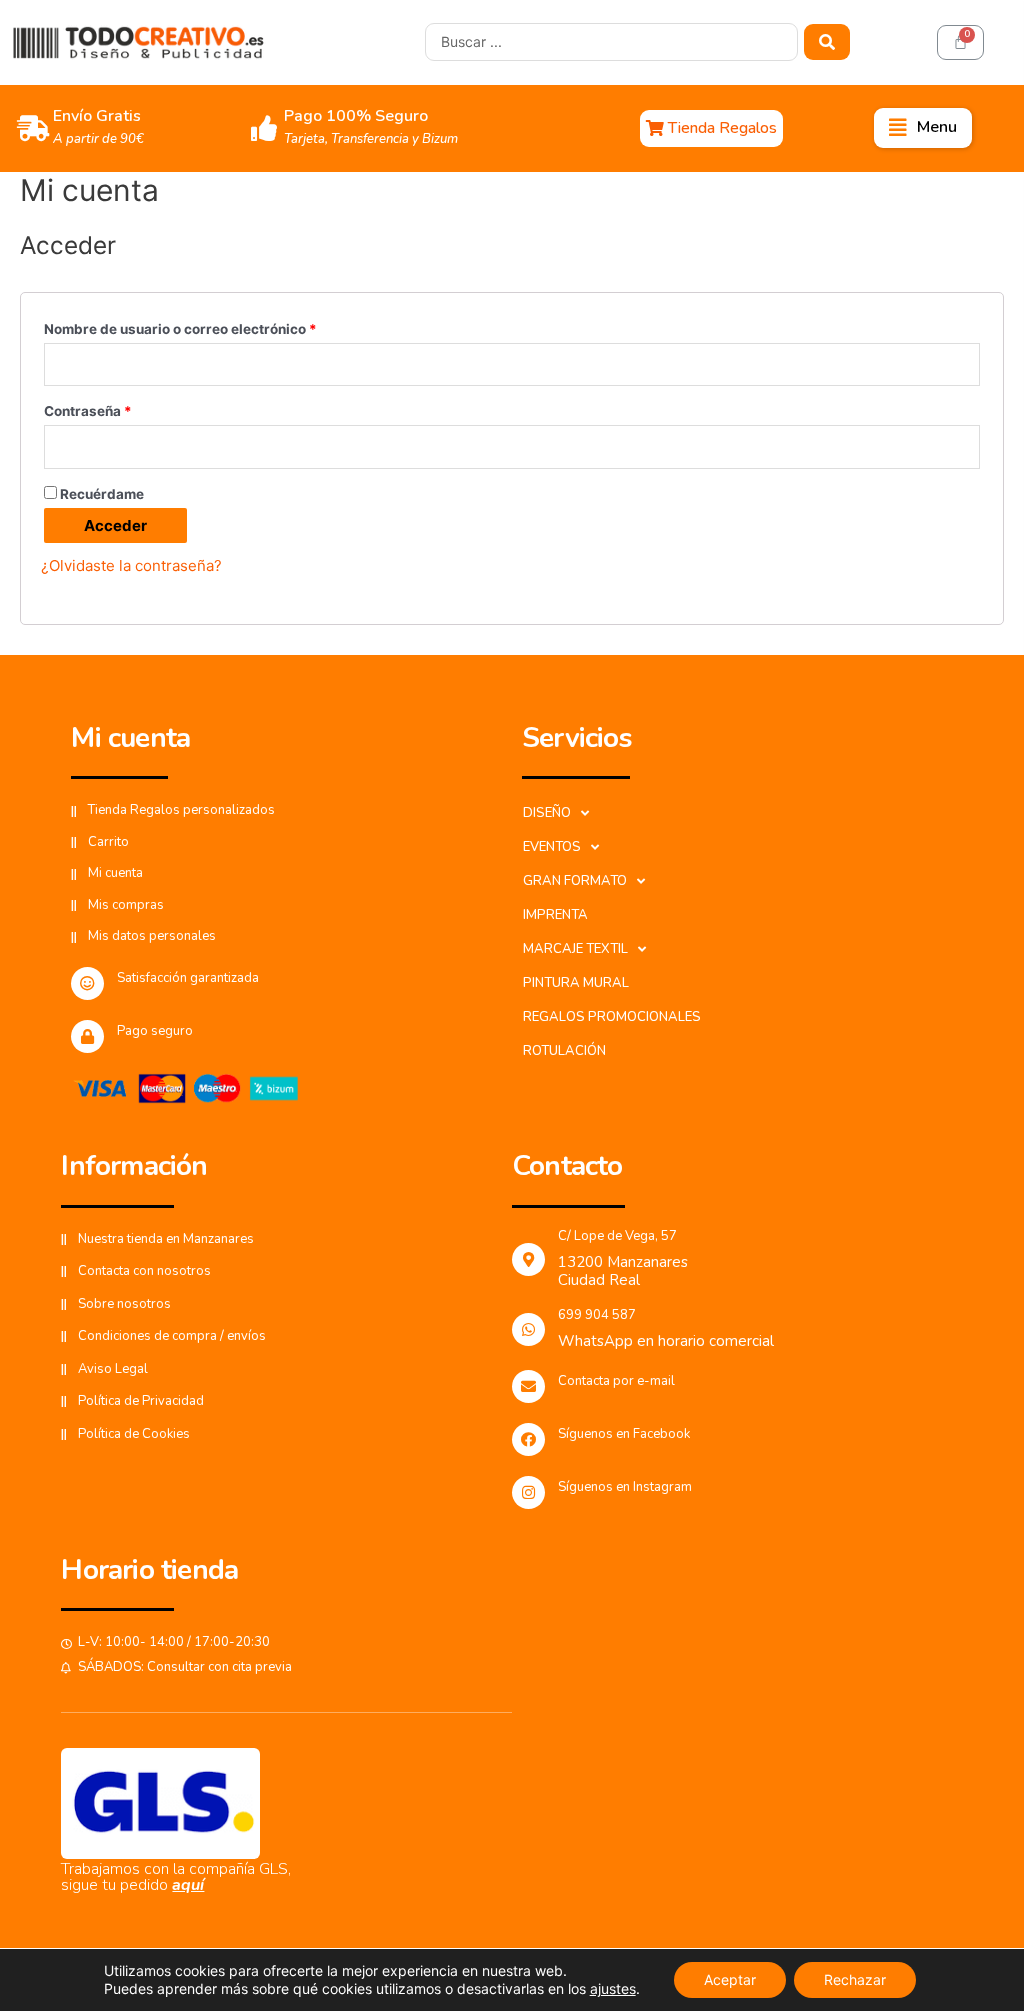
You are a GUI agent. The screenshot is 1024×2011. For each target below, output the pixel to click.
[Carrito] (960, 42)
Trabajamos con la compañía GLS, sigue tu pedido (176, 1877)
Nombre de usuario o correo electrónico (180, 329)
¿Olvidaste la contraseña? (131, 565)
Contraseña (88, 411)
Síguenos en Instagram (625, 1487)
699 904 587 (597, 1315)
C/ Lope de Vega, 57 (617, 1236)
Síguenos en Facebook (624, 1434)
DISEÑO (547, 813)
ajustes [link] (613, 1988)
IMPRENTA (555, 915)
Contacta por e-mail (616, 1381)
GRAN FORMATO (575, 881)
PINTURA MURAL (576, 983)
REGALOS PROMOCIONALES (612, 1017)
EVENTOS (552, 847)
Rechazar (855, 1979)
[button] (711, 128)
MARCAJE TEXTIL (575, 949)
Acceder (115, 525)
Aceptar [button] (730, 1979)
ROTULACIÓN (564, 1051)
